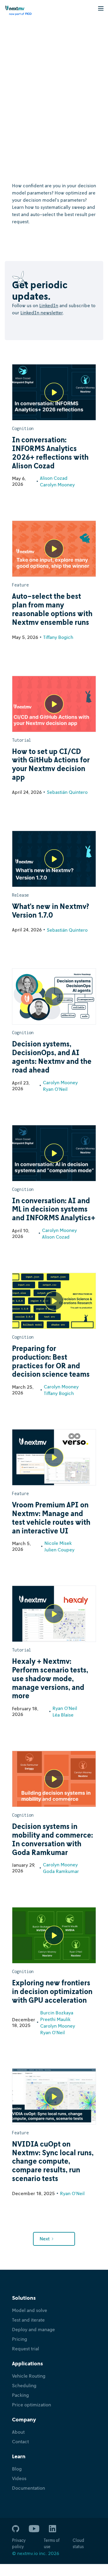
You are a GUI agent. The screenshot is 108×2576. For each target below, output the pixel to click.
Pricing (19, 2339)
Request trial (25, 2349)
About (18, 2432)
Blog (17, 2469)
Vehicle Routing (29, 2376)
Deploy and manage (33, 2329)
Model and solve (30, 2310)
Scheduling (24, 2385)
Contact (20, 2441)
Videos (19, 2478)
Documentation (28, 2488)
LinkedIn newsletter (42, 313)
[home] (16, 10)
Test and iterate (28, 2320)
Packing (20, 2395)
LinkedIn (49, 305)
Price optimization (31, 2405)
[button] (101, 8)
